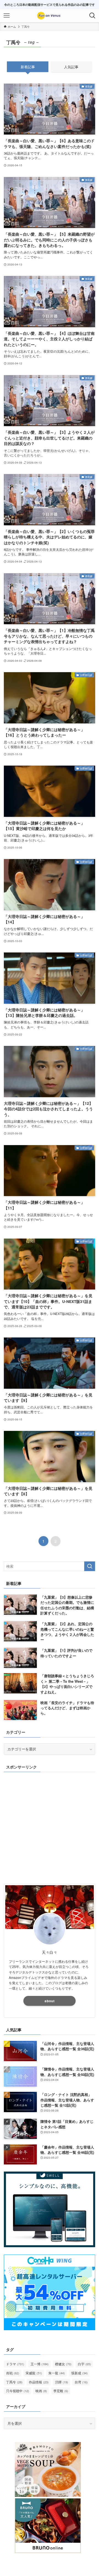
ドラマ (15, 2364)
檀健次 (63, 2364)
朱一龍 (57, 2373)
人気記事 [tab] (71, 67)
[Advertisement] (50, 1827)
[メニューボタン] (7, 16)
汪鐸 (62, 2382)
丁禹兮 (14, 2382)
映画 (41, 2391)
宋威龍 (34, 2373)
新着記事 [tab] (28, 67)
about (50, 2001)
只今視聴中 (18, 2391)
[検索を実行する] (90, 1566)
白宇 (84, 2364)
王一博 (40, 2364)
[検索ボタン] (92, 16)
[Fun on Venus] (50, 16)
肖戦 (13, 2373)
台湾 (81, 2382)
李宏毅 (61, 2391)
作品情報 (39, 2382)
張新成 (79, 2373)
